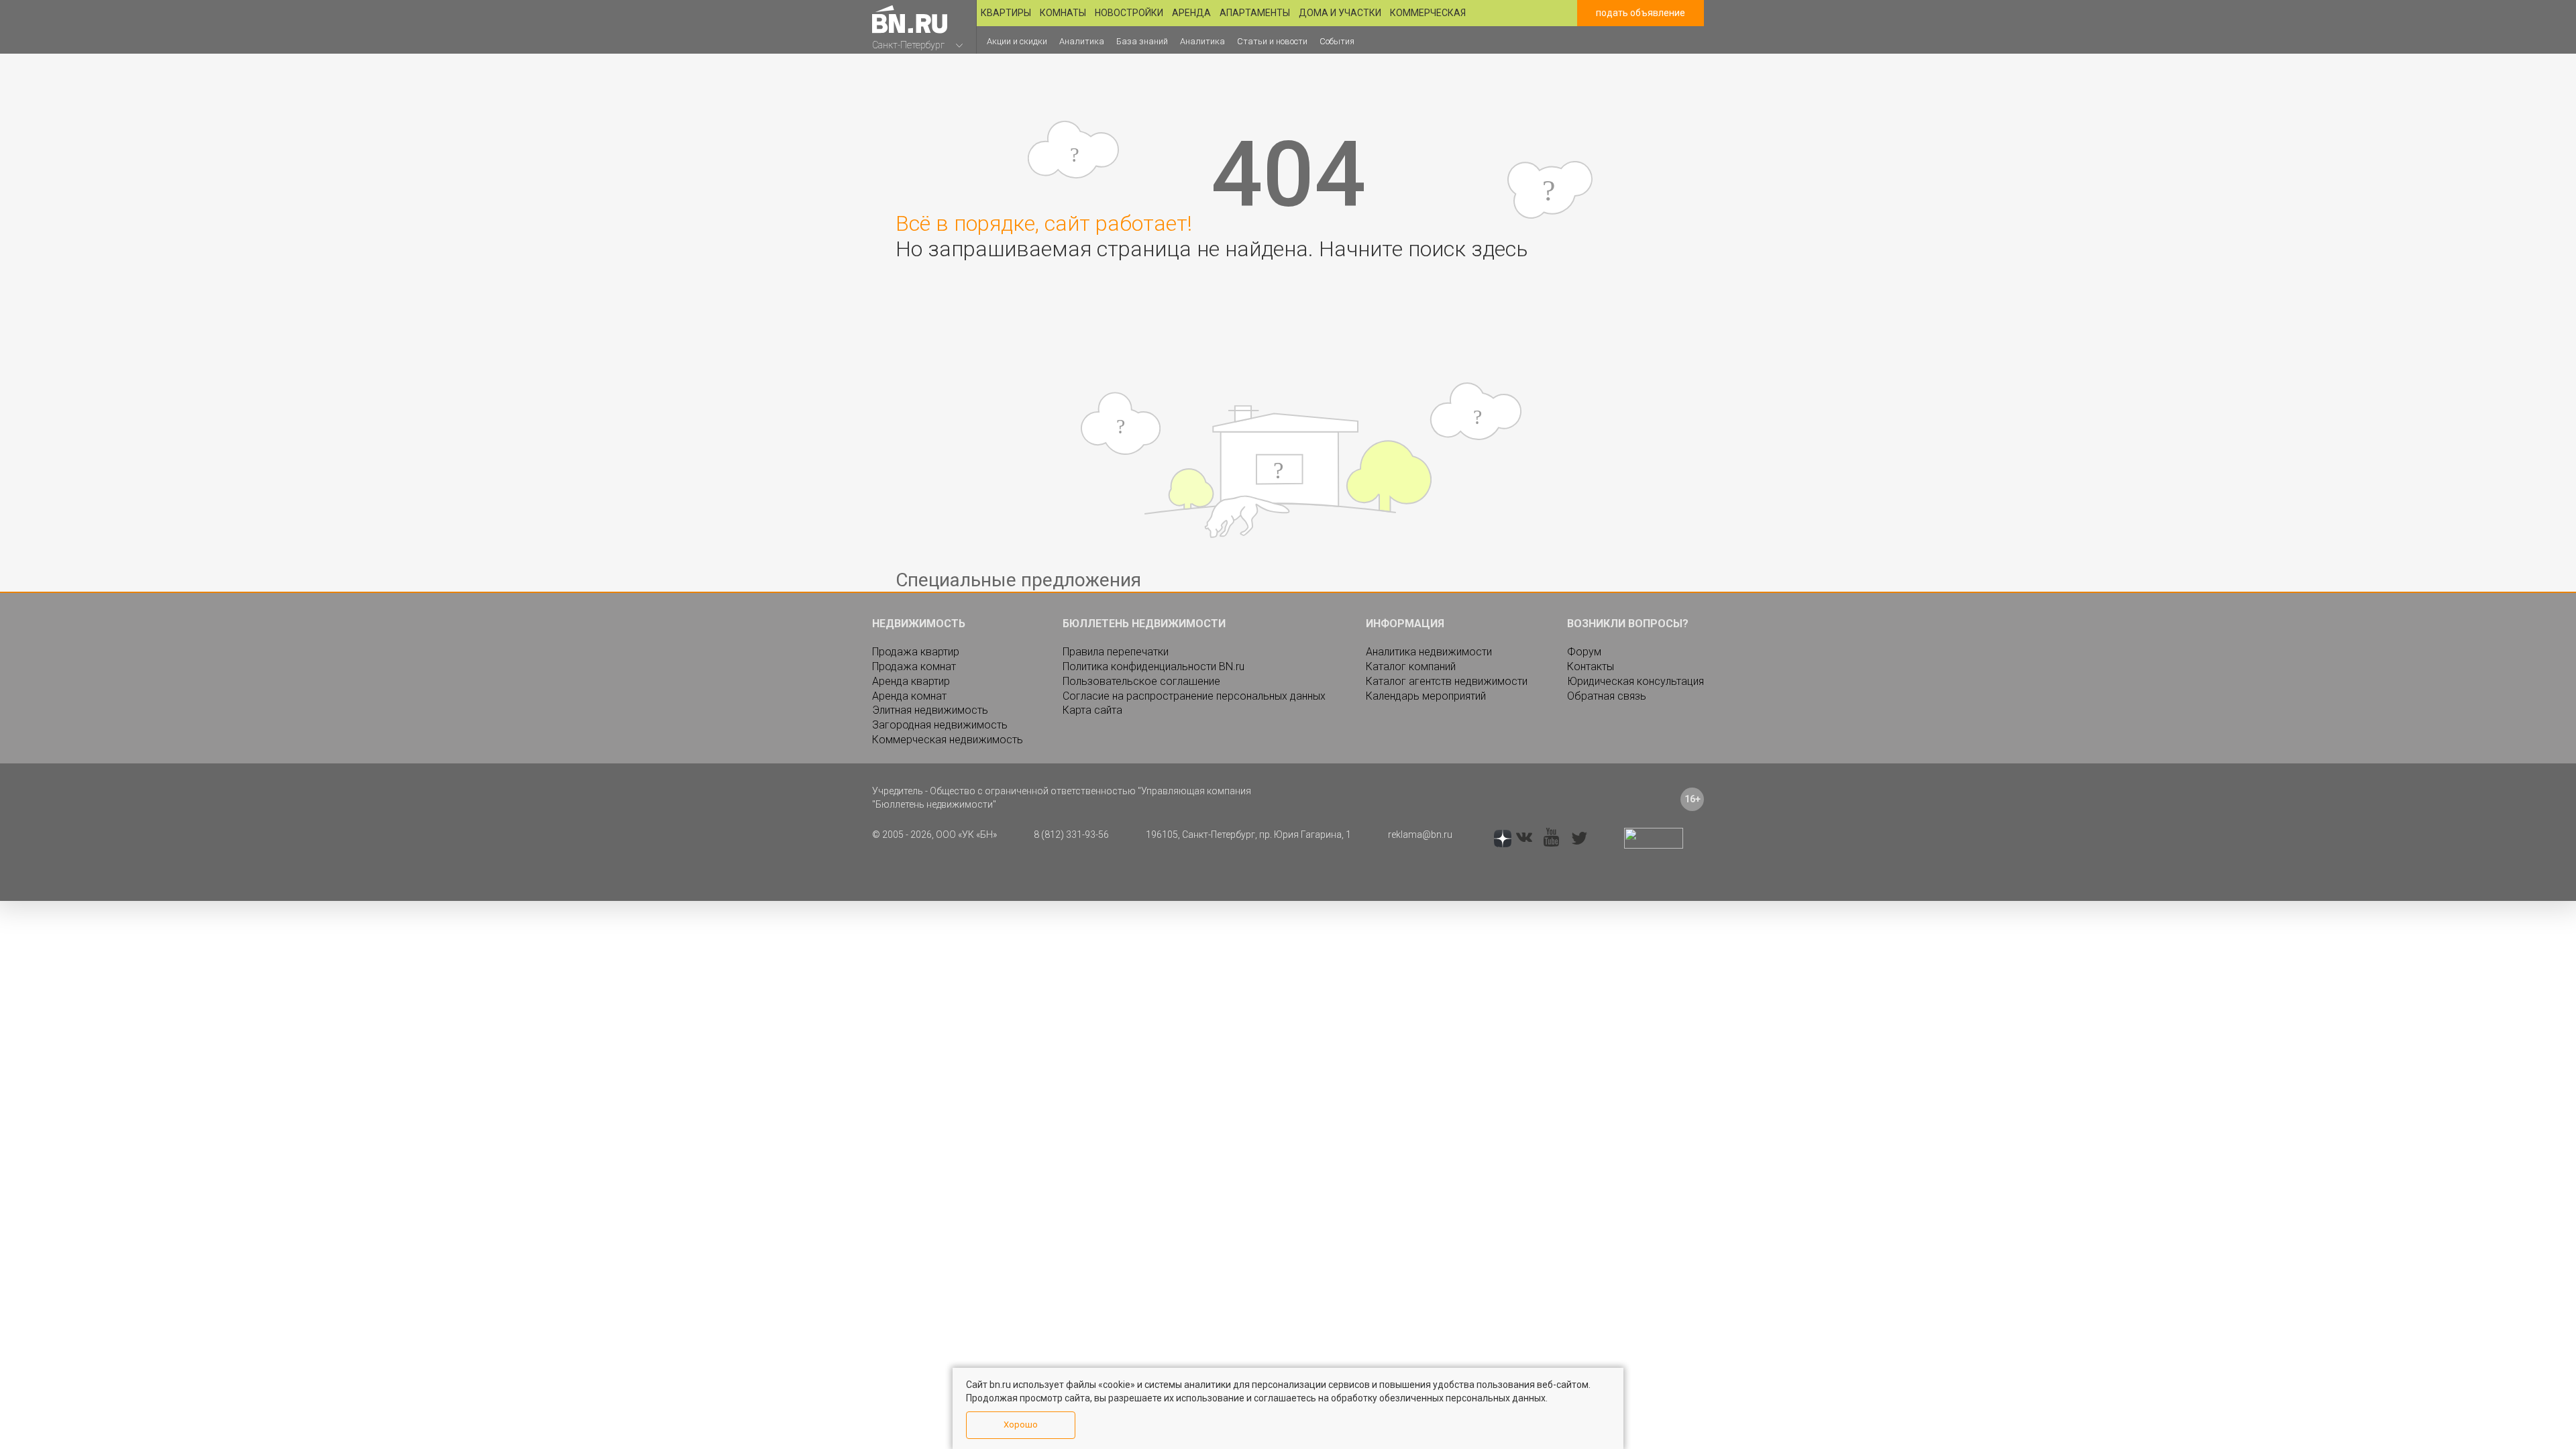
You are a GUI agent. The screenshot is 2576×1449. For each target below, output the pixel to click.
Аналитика (1085, 41)
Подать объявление (1641, 13)
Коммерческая (1428, 13)
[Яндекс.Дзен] (1503, 839)
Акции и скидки (1019, 41)
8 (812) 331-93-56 (1071, 835)
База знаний (1145, 41)
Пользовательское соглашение (1141, 681)
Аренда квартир (911, 681)
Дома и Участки (1340, 13)
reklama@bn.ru (1420, 835)
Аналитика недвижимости (1429, 652)
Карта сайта (1092, 710)
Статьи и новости (1275, 41)
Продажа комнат (914, 666)
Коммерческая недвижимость (948, 740)
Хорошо (1021, 1425)
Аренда (1191, 13)
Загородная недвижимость (940, 725)
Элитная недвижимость (930, 710)
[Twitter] (1579, 839)
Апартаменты (1255, 13)
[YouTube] (1551, 838)
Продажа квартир (916, 652)
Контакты (1591, 666)
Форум (1584, 652)
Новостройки (1129, 13)
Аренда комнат (909, 696)
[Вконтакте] (1524, 839)
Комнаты (1063, 13)
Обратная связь (1607, 696)
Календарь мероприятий (1426, 696)
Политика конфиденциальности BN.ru (1153, 666)
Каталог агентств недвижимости (1447, 681)
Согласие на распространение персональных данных (1194, 696)
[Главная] (910, 19)
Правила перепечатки (1116, 652)
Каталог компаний (1411, 666)
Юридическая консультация (1635, 681)
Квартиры (1006, 13)
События (1341, 41)
